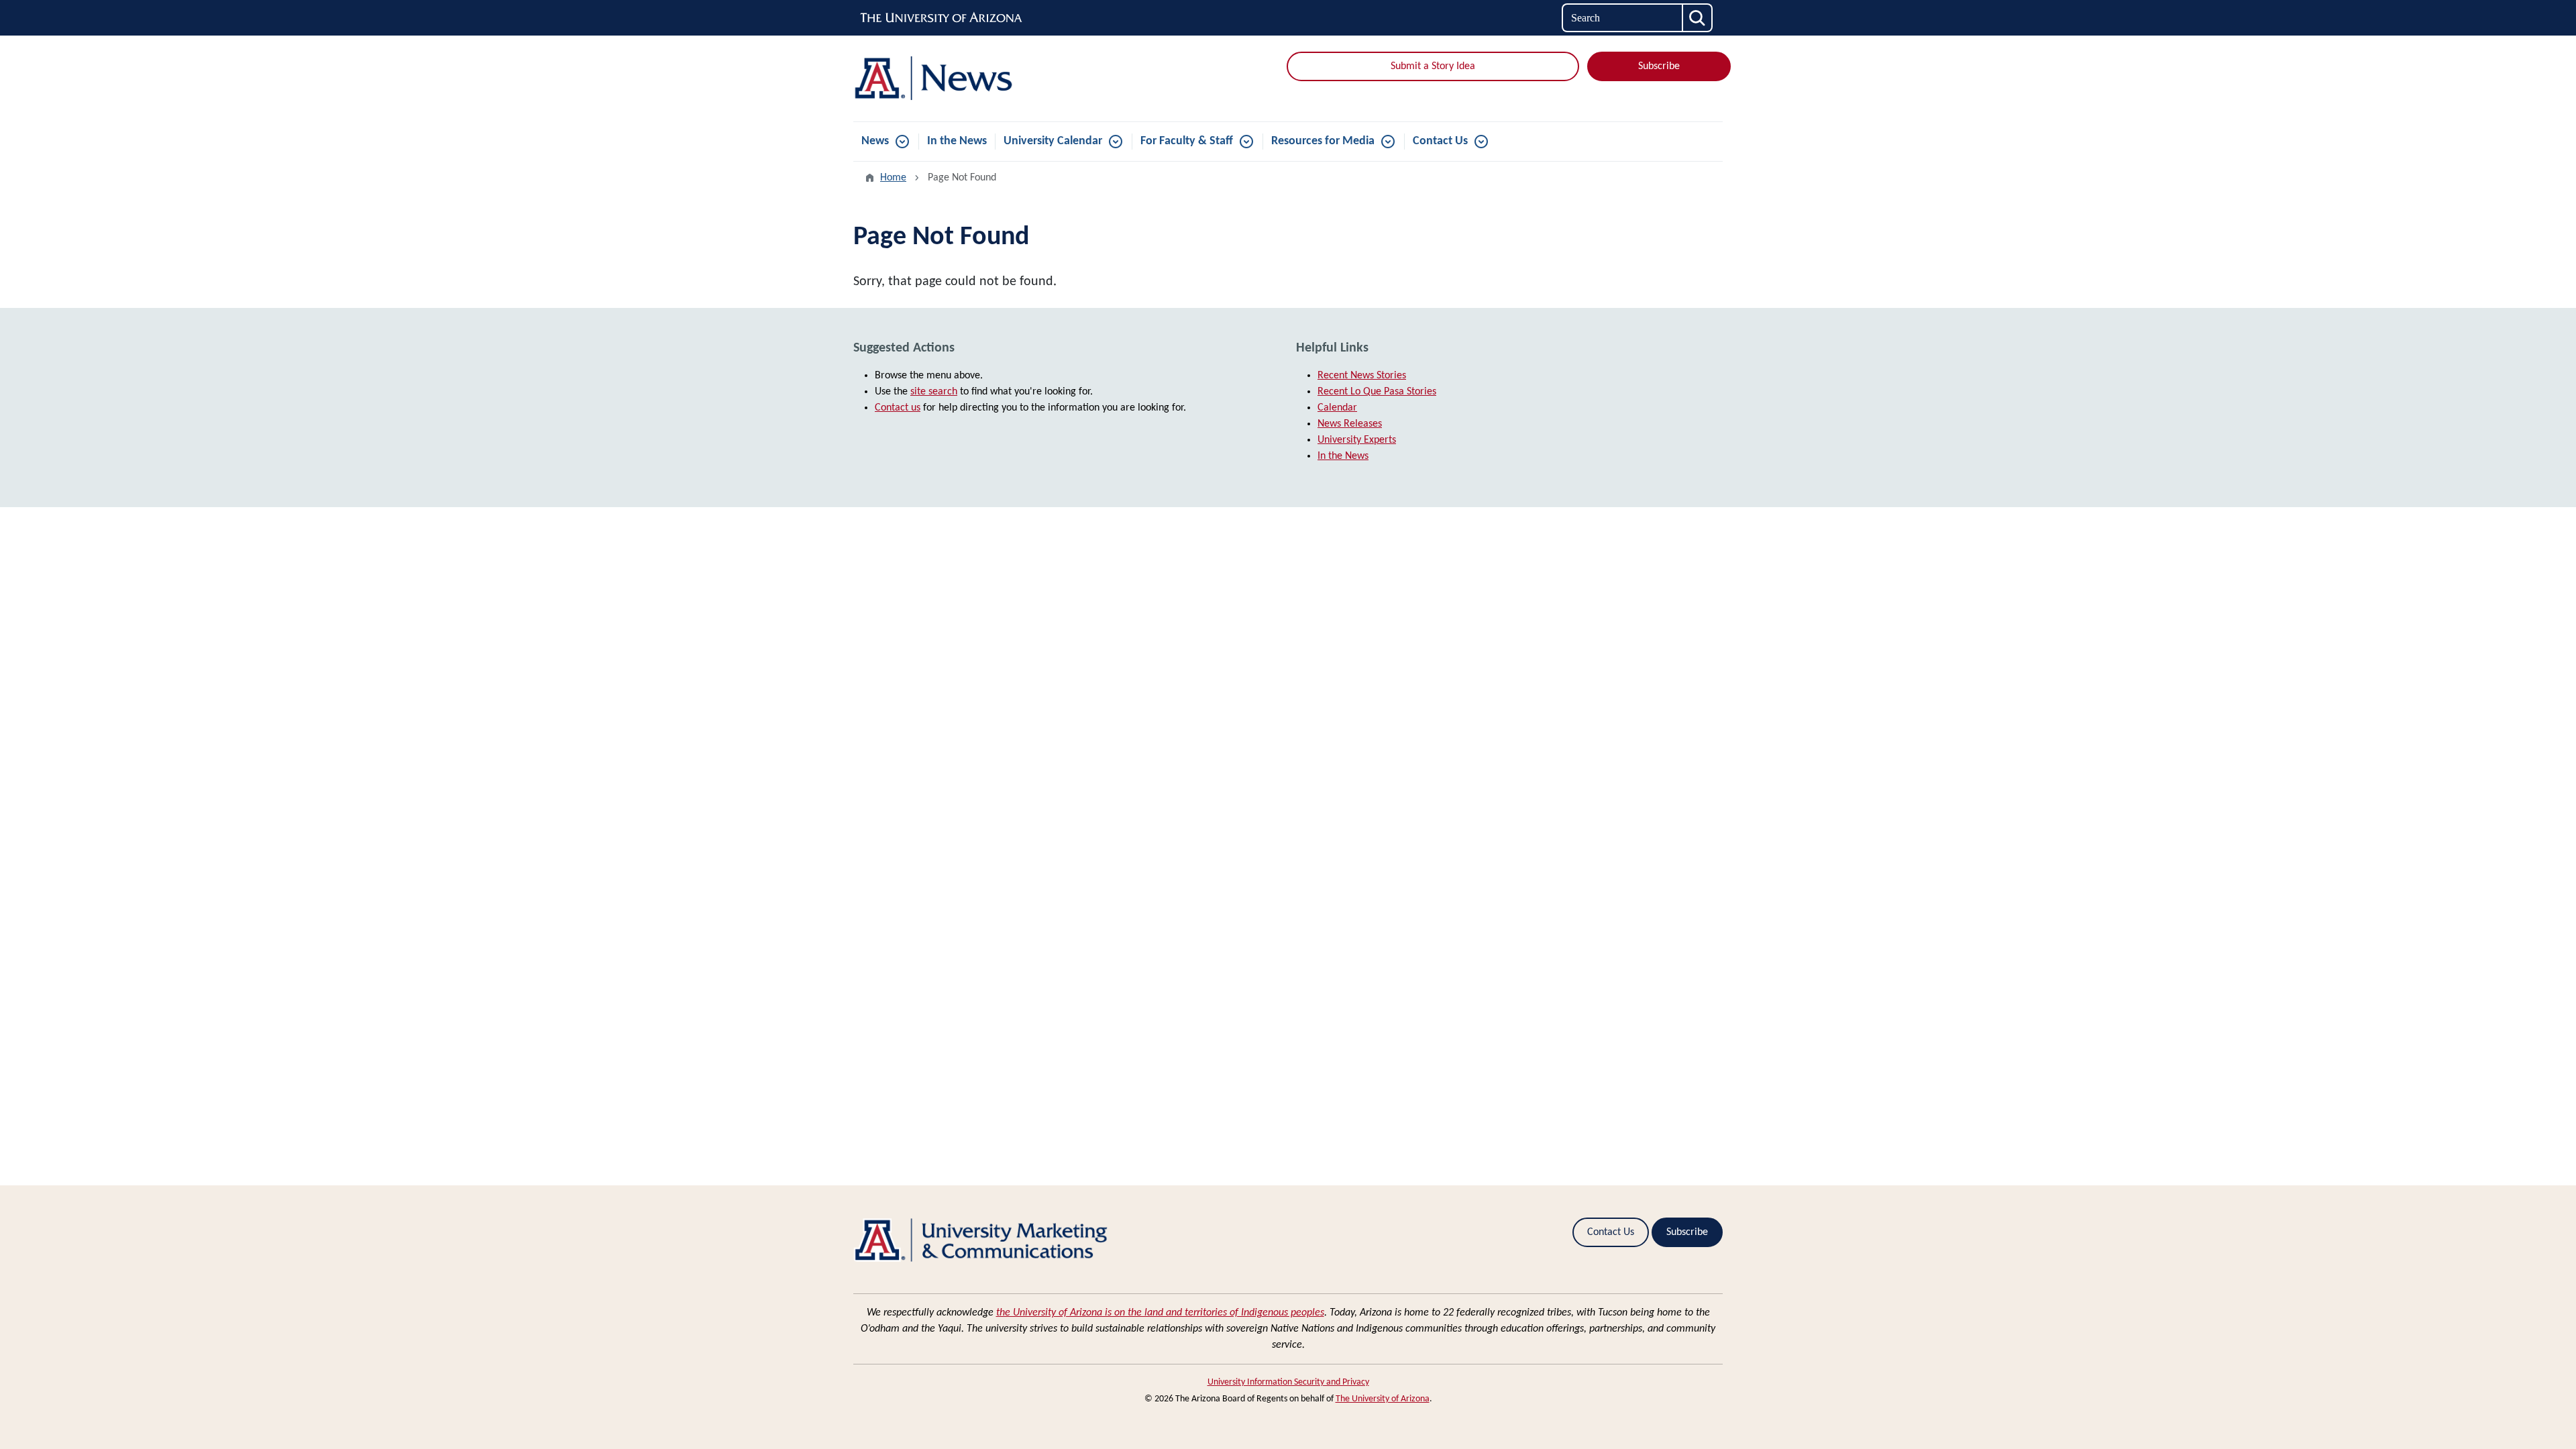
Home (893, 178)
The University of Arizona (1383, 1399)
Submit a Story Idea (1433, 66)
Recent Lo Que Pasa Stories (1377, 392)
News (875, 141)
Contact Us (1440, 141)
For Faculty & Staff (1187, 141)
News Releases (1350, 424)
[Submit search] (1698, 18)
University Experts (1357, 440)
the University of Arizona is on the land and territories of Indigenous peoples (1160, 1313)
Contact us (898, 408)
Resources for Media (1323, 141)
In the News (957, 141)
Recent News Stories (1362, 376)
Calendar (1337, 408)
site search (934, 392)
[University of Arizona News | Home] (993, 78)
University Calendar (1053, 141)
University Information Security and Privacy (1288, 1382)
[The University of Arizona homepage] (942, 18)
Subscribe (1659, 66)
